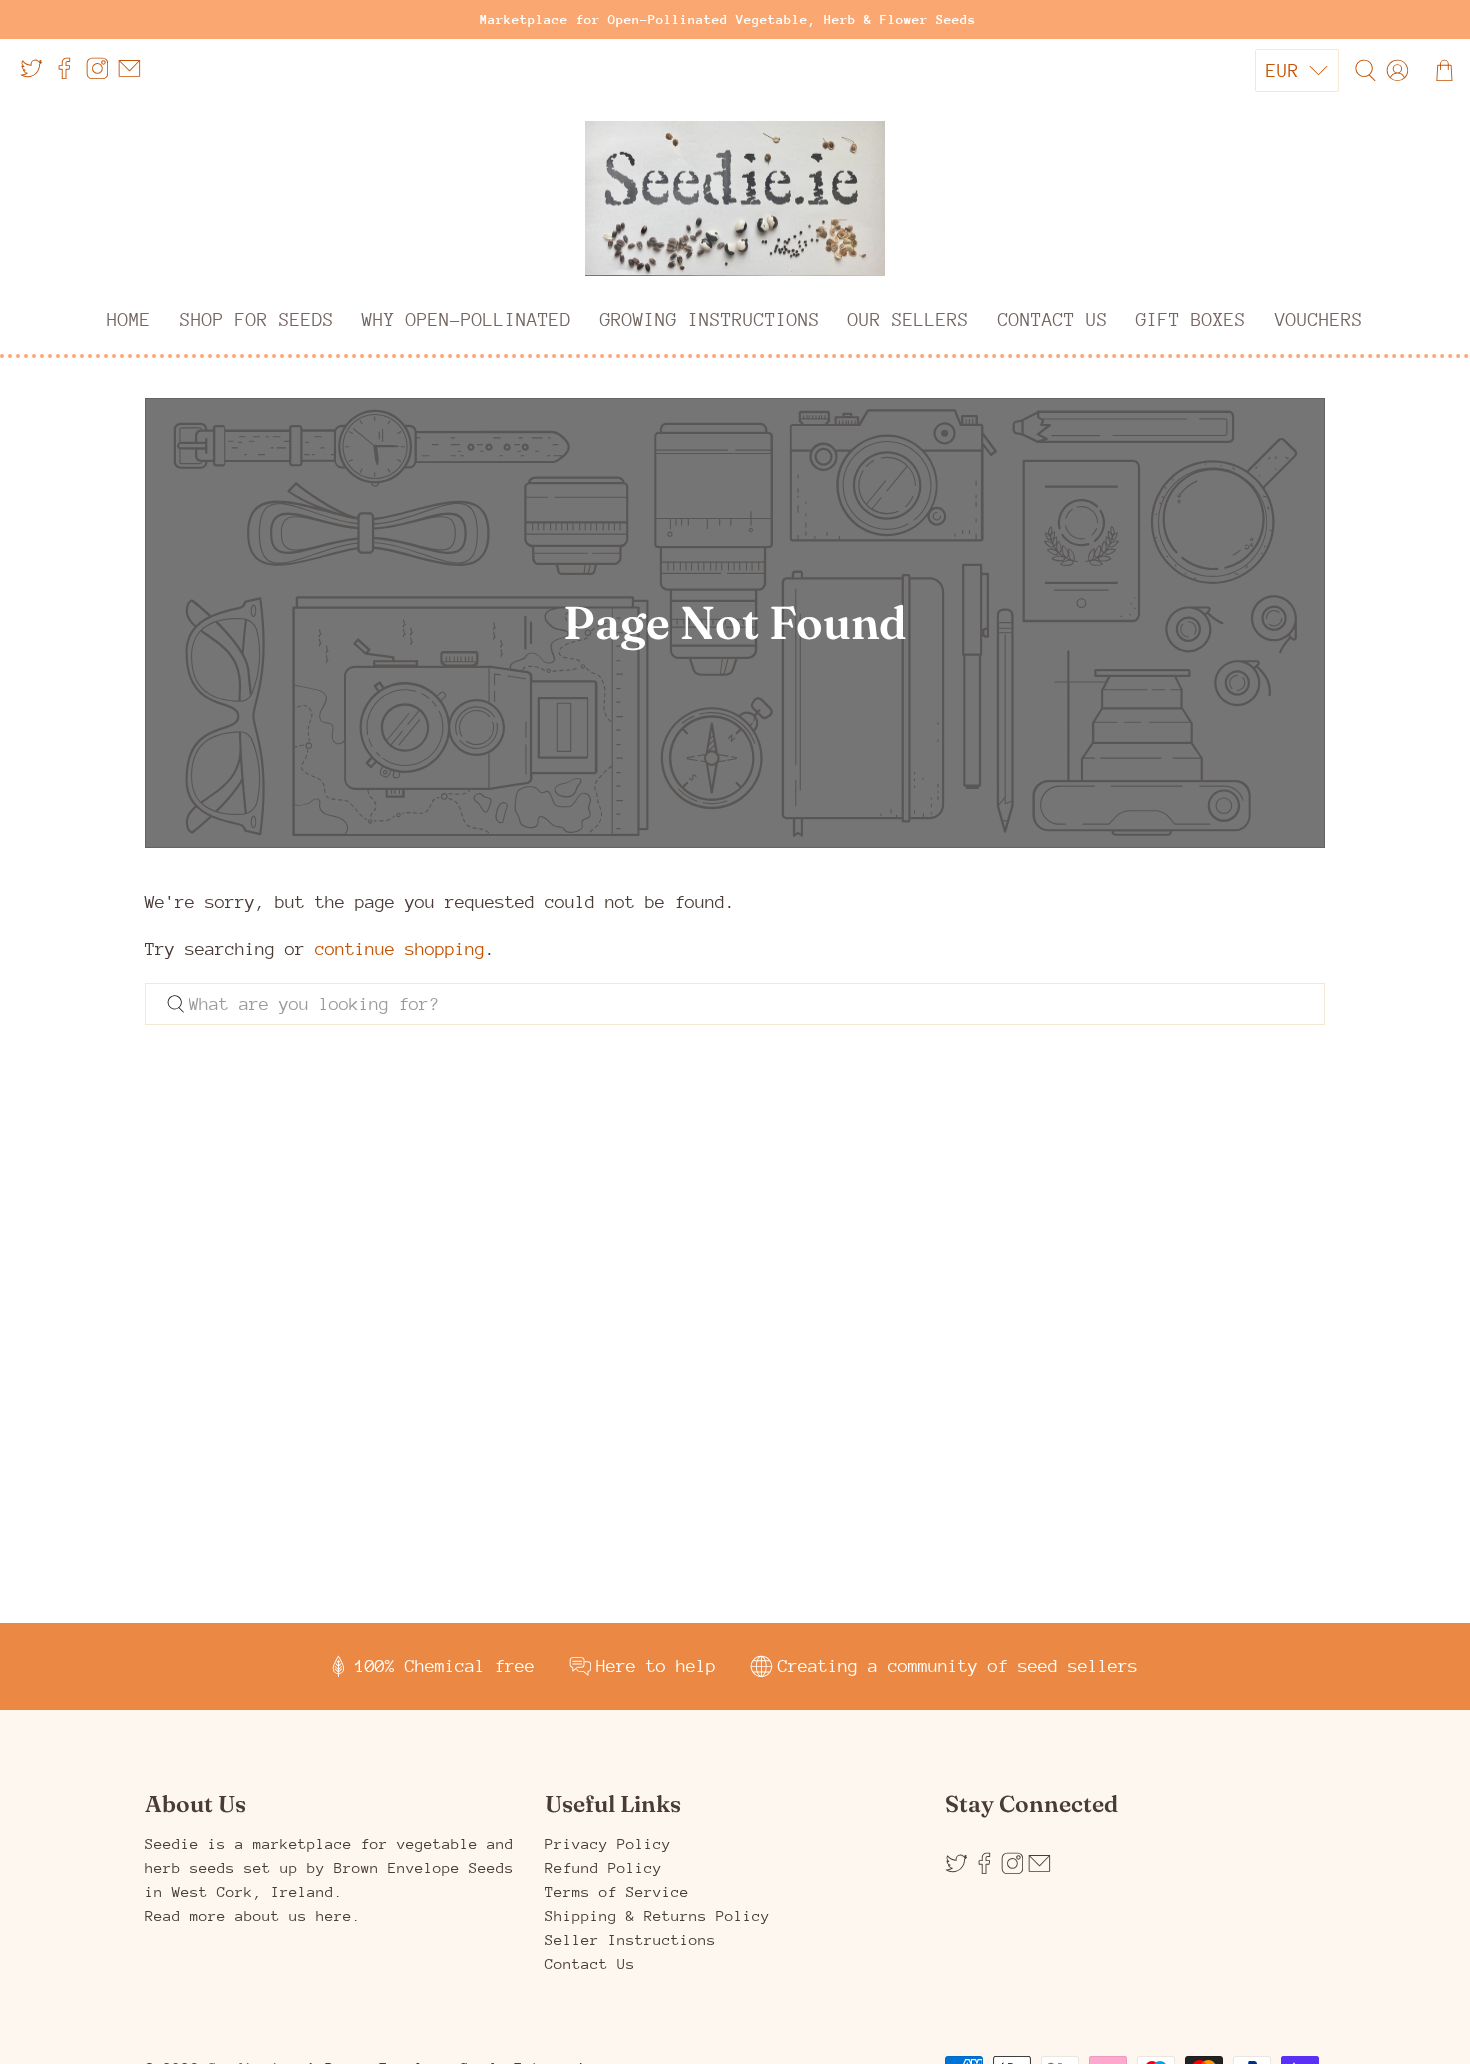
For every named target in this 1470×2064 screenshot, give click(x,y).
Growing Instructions (710, 319)
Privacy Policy (608, 1843)
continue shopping (400, 949)
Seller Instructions (630, 1939)
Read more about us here (248, 1915)
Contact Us (1053, 319)
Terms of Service (617, 1891)
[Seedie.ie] (735, 199)
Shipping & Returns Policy (657, 1915)
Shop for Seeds (257, 319)
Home (129, 319)
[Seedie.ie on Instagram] (102, 75)
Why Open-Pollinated (466, 319)
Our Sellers (908, 319)
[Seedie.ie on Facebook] (69, 75)
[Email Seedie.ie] (134, 75)
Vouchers (1319, 319)
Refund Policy (603, 1867)
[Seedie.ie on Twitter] (36, 75)
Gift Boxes (1191, 319)
